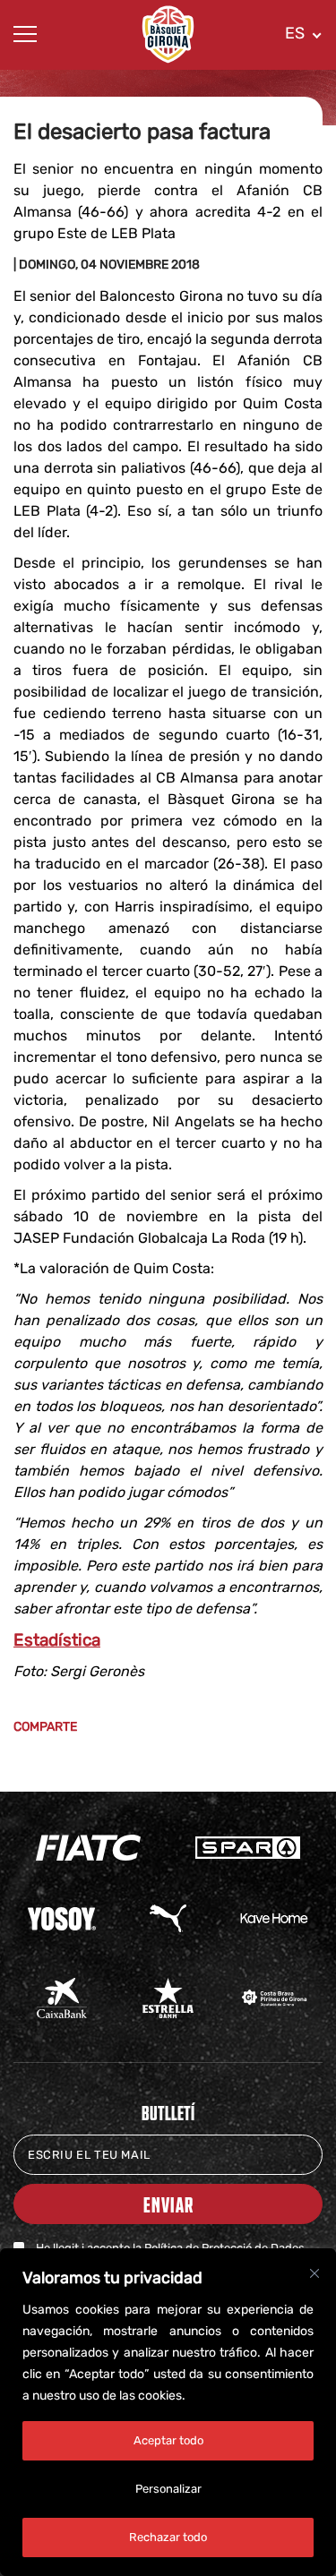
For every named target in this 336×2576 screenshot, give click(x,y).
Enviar (168, 2204)
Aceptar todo (168, 2440)
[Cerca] (314, 2273)
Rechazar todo (168, 2537)
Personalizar (168, 2489)
